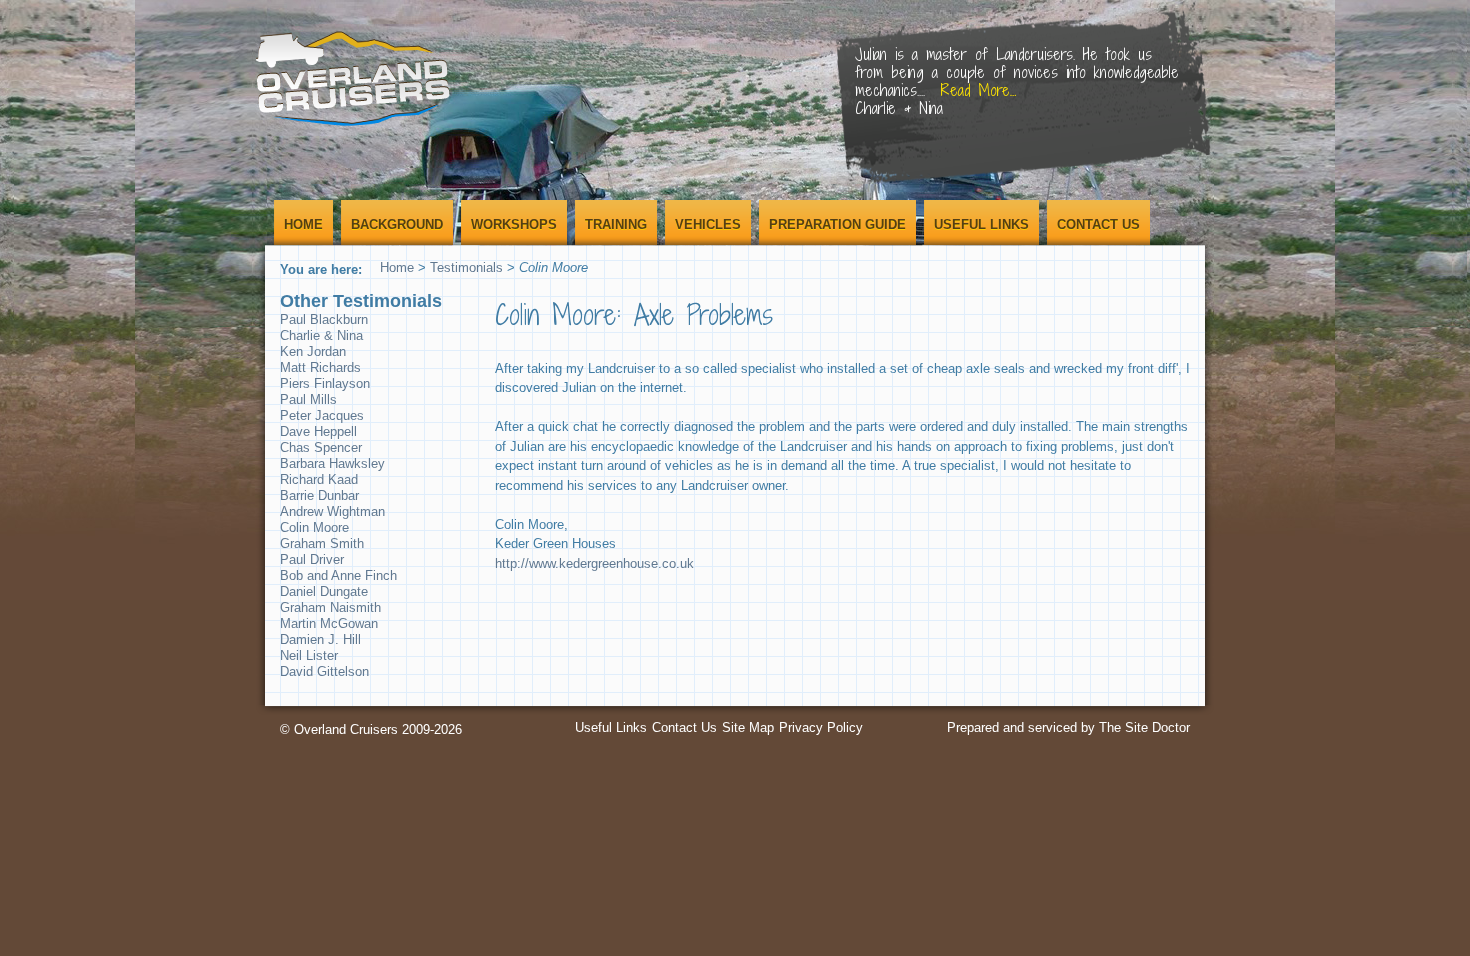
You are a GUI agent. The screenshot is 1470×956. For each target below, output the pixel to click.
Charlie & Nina (321, 335)
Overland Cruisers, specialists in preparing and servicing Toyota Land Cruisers (355, 77)
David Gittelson (324, 671)
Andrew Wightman (332, 511)
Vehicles (708, 224)
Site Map (748, 727)
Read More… (1114, 72)
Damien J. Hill (320, 639)
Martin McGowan (329, 623)
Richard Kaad (319, 479)
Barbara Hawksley (332, 463)
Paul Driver (312, 559)
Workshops (514, 224)
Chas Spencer (321, 447)
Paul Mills (308, 399)
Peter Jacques (322, 415)
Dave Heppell (318, 431)
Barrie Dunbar (319, 495)
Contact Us (1098, 224)
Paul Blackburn (324, 319)
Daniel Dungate (324, 591)
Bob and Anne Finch (338, 575)
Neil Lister (309, 655)
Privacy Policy (821, 727)
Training (616, 224)
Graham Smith (322, 543)
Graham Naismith (330, 607)
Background (397, 224)
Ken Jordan (313, 351)
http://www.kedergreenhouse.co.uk (594, 563)
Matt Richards (320, 367)
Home (303, 224)
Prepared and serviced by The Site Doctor (1068, 727)
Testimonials (466, 267)
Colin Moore (314, 527)
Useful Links (981, 224)
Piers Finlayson (325, 383)
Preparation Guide (837, 224)
